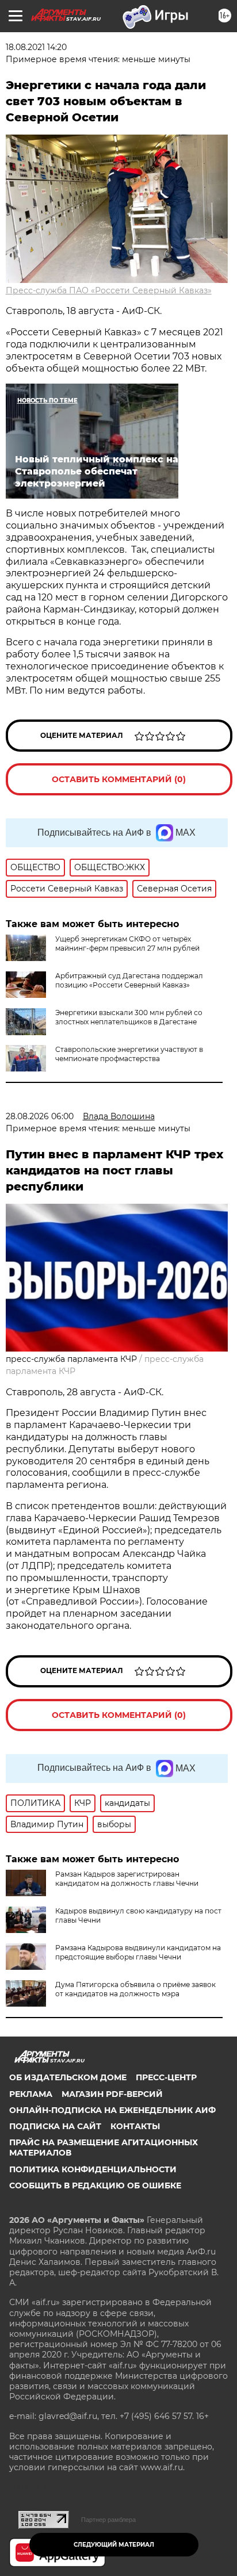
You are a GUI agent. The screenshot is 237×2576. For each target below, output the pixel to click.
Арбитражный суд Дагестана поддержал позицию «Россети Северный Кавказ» (129, 980)
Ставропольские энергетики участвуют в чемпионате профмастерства (129, 1054)
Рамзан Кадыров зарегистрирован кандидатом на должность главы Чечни (127, 1879)
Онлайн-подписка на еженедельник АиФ (112, 2110)
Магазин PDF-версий (112, 2094)
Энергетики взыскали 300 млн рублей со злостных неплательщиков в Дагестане (129, 1017)
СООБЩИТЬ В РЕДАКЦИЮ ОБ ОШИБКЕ (95, 2185)
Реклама (31, 2094)
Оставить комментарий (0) (119, 779)
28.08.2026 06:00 (40, 1116)
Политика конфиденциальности (93, 2169)
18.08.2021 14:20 (36, 47)
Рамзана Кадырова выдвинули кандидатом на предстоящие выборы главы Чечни (138, 1952)
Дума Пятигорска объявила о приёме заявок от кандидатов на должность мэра (135, 1989)
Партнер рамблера (108, 2520)
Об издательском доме (68, 2077)
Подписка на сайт (55, 2126)
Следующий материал (114, 2545)
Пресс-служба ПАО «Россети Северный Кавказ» (109, 290)
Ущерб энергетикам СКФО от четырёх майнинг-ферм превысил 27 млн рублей (127, 943)
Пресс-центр (166, 2077)
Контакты (135, 2126)
